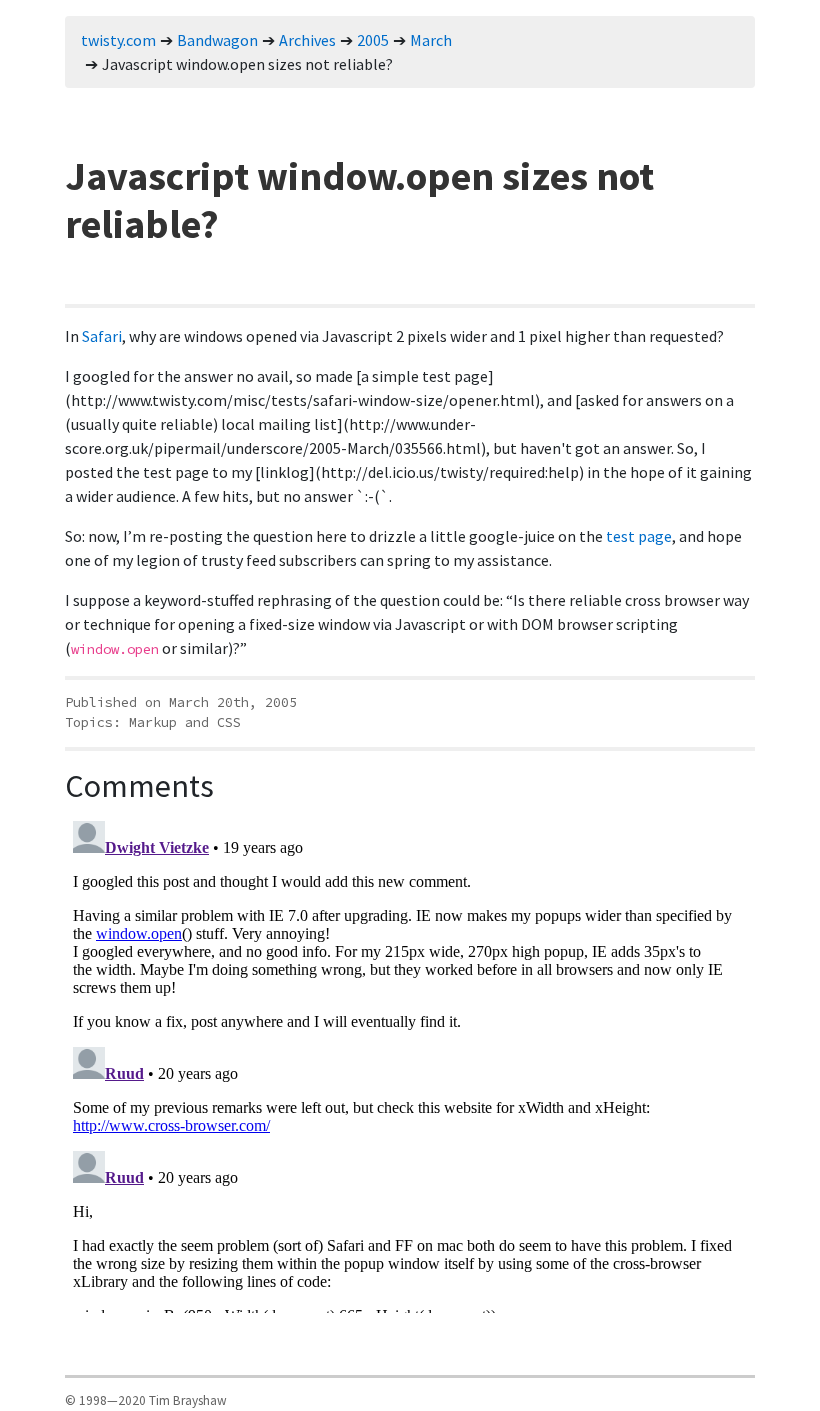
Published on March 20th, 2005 (181, 702)
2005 (373, 40)
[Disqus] (410, 1063)
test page (639, 536)
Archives (307, 40)
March (431, 40)
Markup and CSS (185, 722)
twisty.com (118, 40)
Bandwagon (217, 40)
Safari (102, 336)
